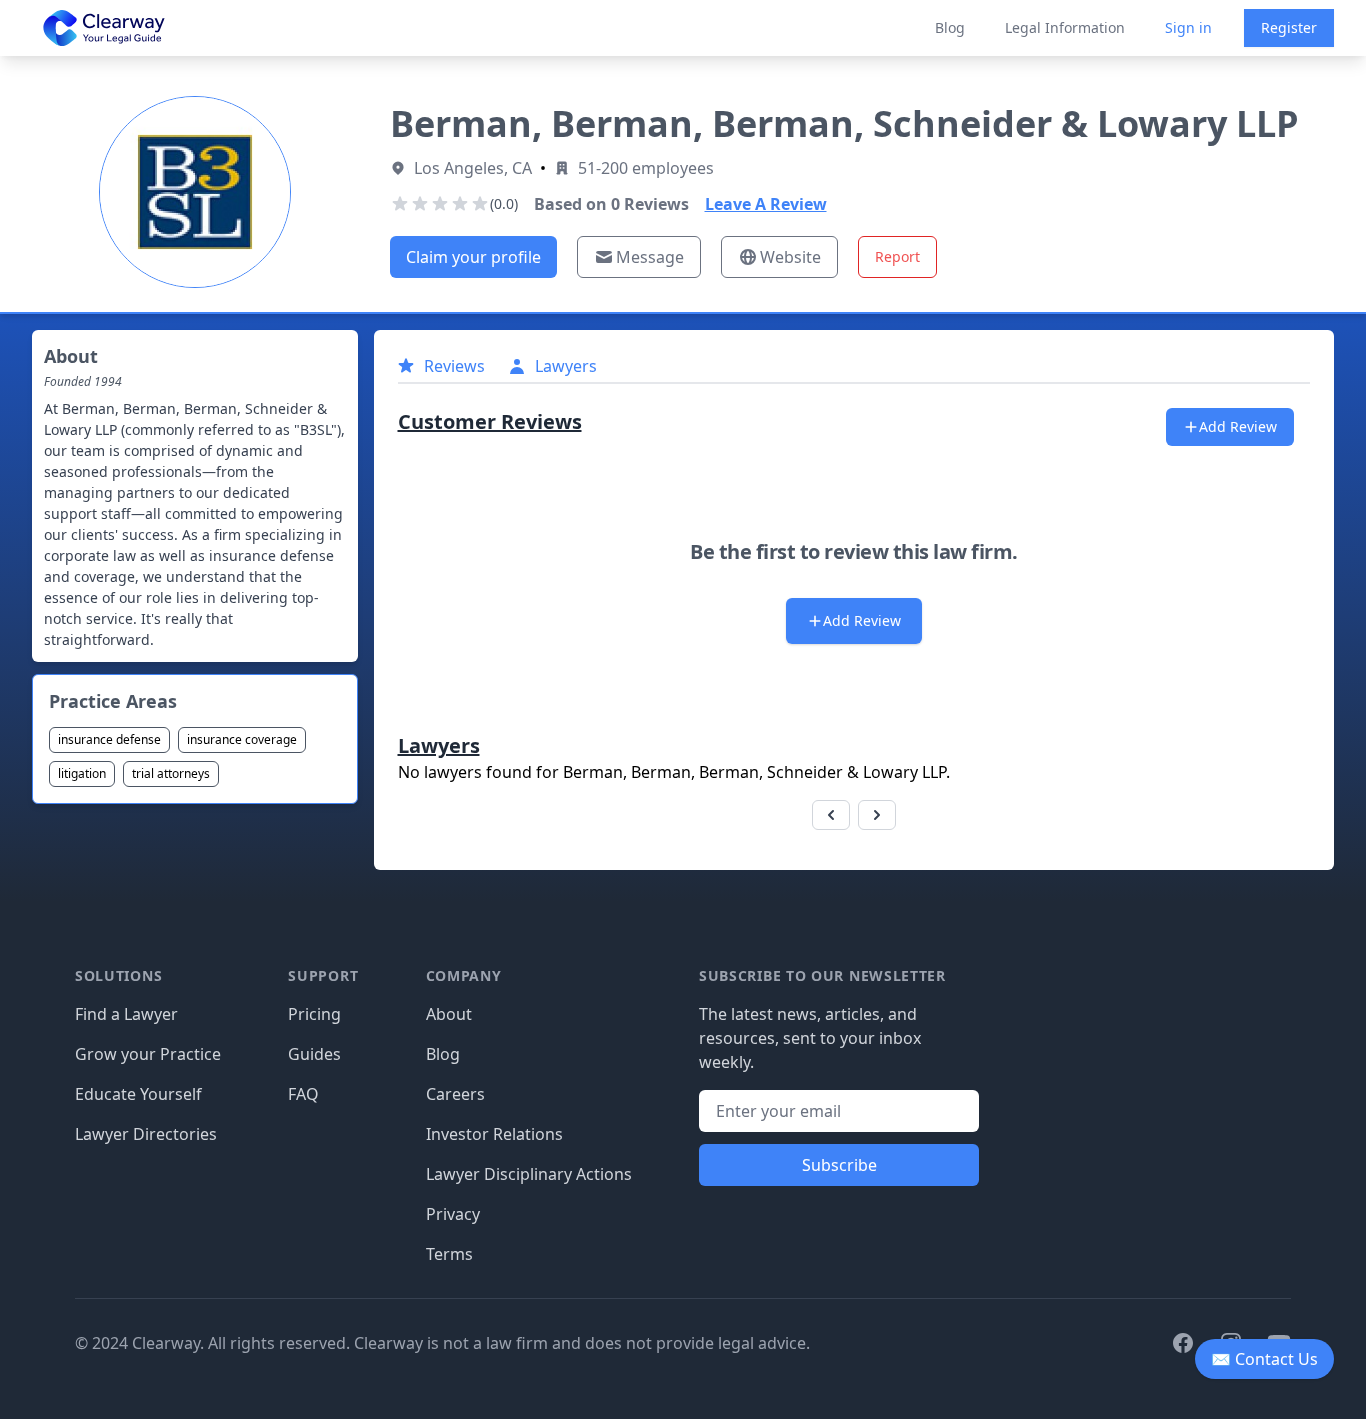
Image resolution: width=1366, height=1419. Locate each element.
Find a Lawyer (126, 1014)
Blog (950, 27)
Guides (314, 1054)
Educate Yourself (138, 1094)
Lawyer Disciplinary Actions (529, 1174)
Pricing (314, 1014)
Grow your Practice (148, 1054)
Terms (449, 1254)
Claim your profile (473, 257)
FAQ (303, 1094)
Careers (455, 1094)
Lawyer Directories (146, 1134)
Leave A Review (766, 204)
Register (1289, 27)
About (449, 1014)
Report (897, 256)
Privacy (453, 1214)
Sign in (1188, 27)
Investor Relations (494, 1134)
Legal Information (1065, 27)
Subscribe (839, 1165)
